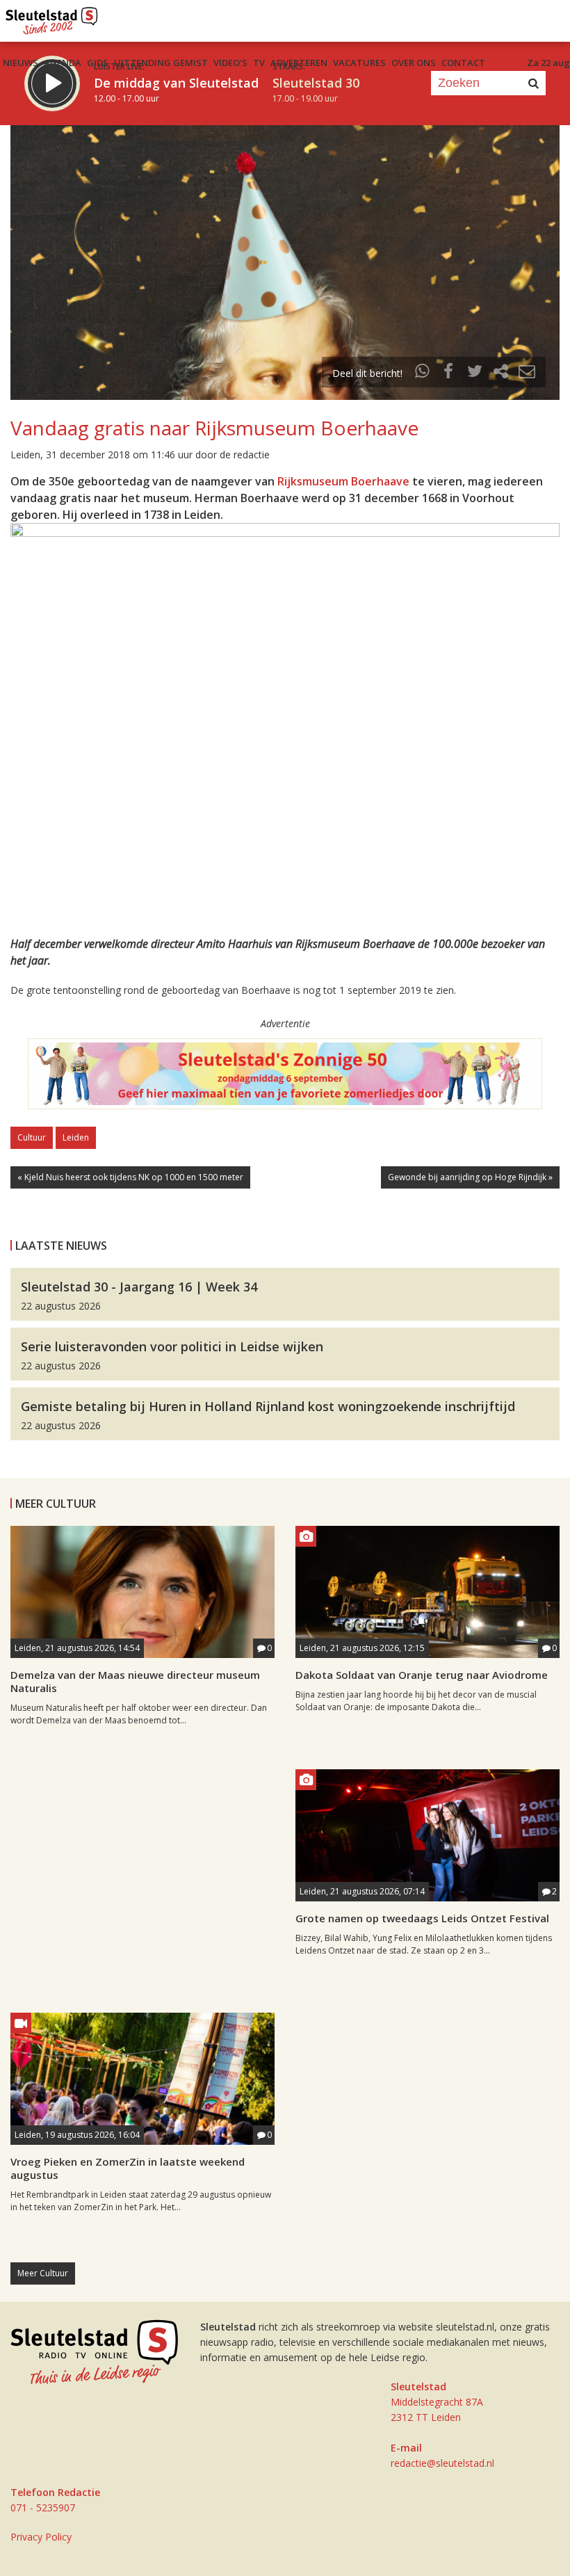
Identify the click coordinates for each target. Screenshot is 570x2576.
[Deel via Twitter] (475, 373)
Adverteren (299, 63)
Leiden (76, 1137)
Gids (98, 63)
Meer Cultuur (43, 2273)
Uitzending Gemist (161, 63)
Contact (463, 63)
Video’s (230, 63)
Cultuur (32, 1137)
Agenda (63, 63)
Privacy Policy (41, 2537)
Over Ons (414, 63)
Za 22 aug (548, 63)
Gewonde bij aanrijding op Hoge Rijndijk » (470, 1177)
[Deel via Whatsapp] (423, 373)
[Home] (52, 17)
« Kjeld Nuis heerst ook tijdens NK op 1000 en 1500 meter (130, 1177)
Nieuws (21, 63)
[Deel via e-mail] (527, 373)
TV (259, 63)
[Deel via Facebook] (449, 373)
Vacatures (359, 63)
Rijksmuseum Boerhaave (343, 481)
